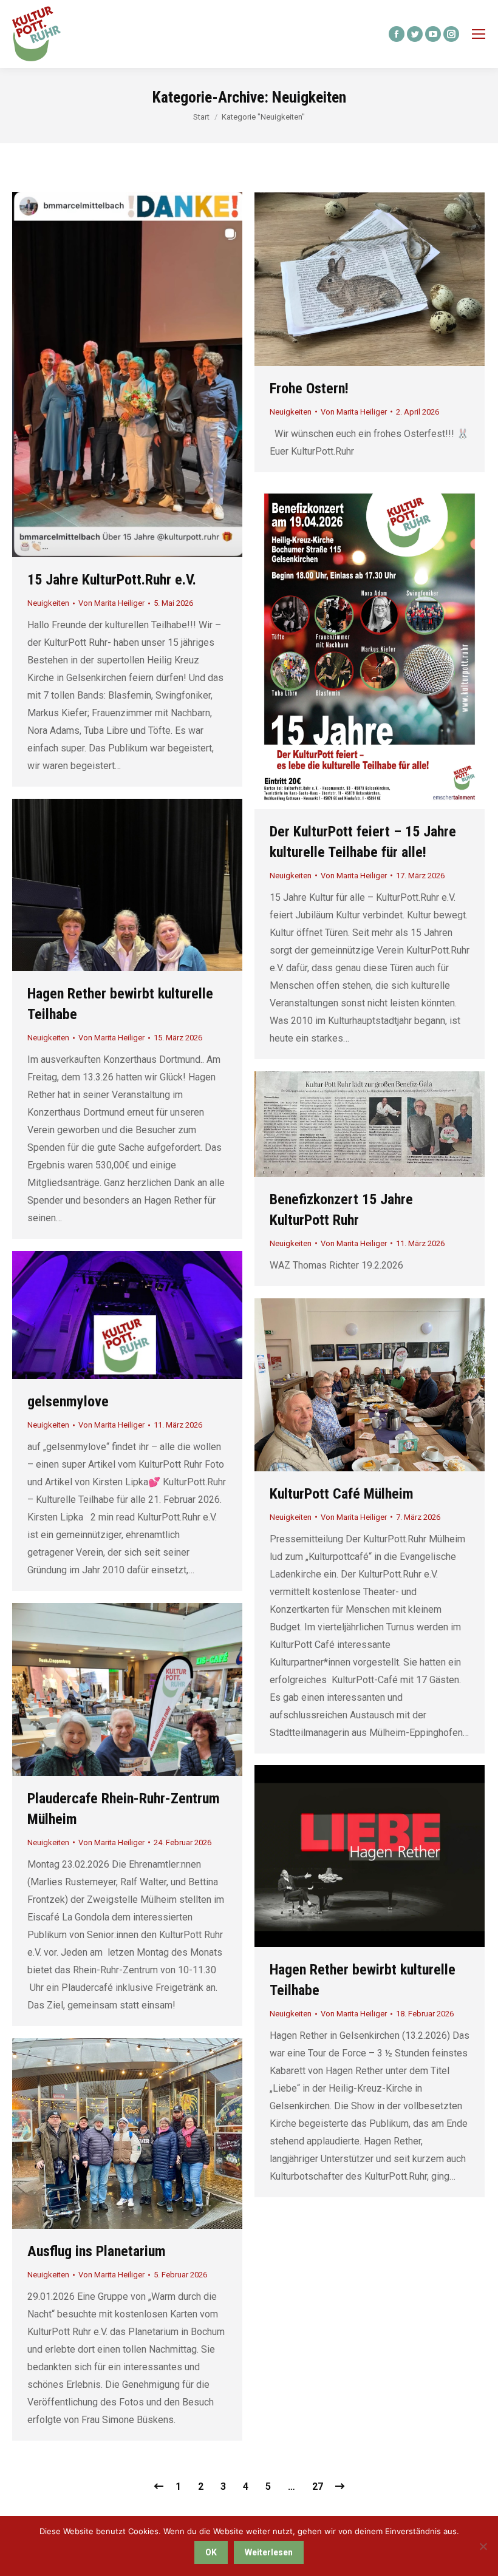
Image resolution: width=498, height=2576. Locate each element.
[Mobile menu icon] (479, 34)
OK (211, 2552)
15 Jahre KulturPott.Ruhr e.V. (112, 580)
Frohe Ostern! (309, 388)
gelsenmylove (68, 1402)
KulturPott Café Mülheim (342, 1494)
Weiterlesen (269, 2552)
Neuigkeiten (48, 603)
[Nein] (483, 2546)
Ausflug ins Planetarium (97, 2251)
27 (318, 2486)
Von (111, 603)
